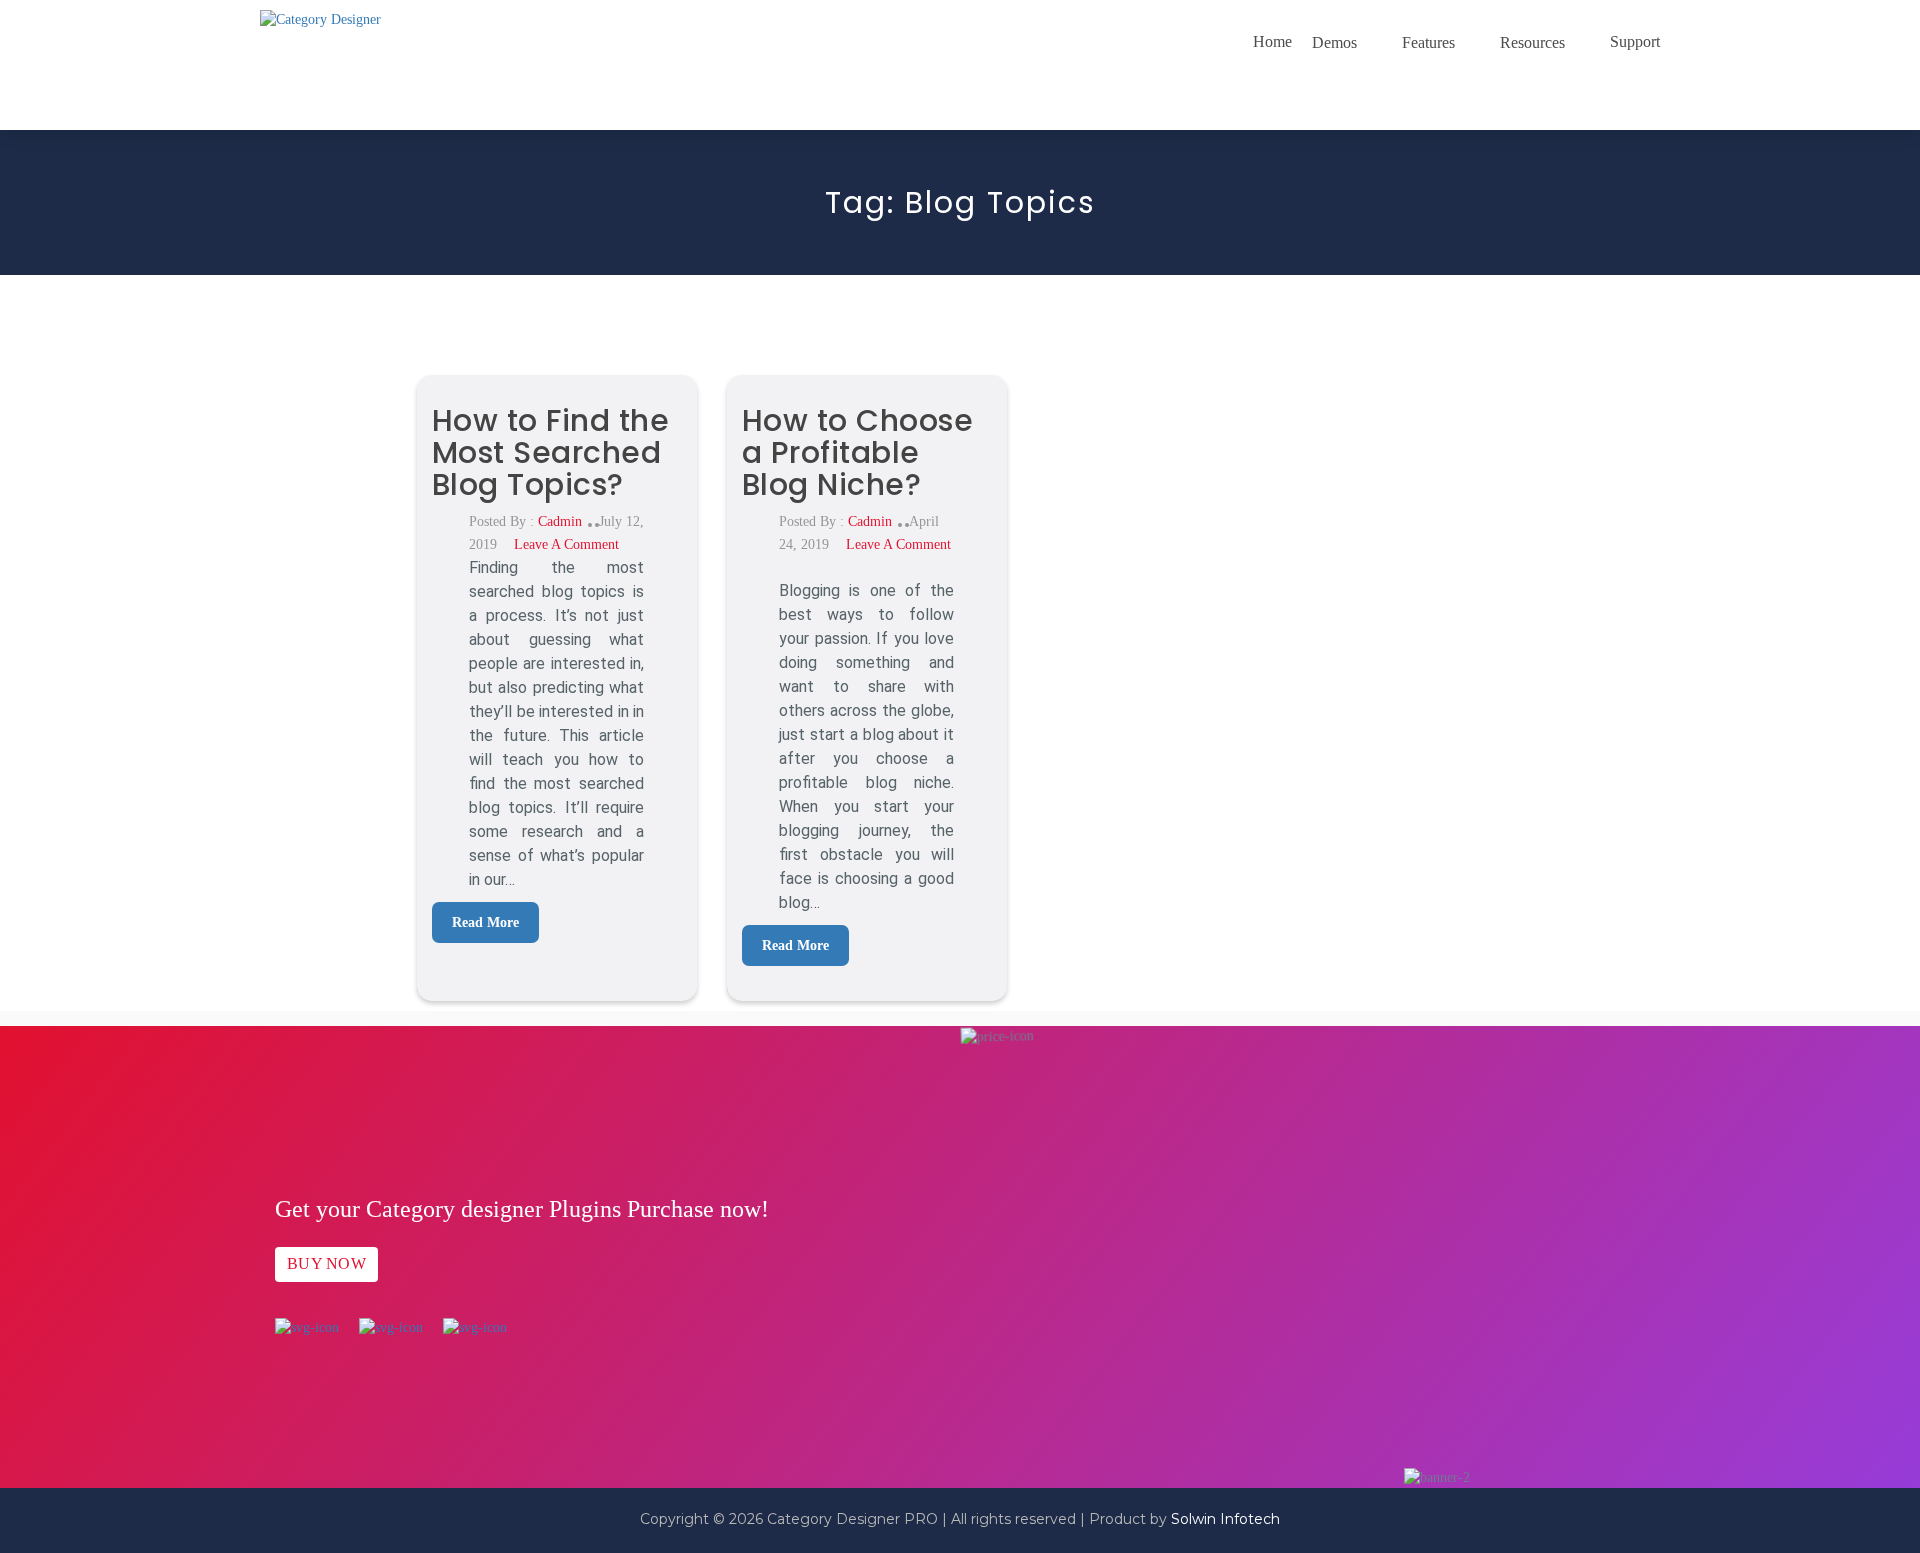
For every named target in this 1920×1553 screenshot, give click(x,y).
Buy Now (326, 1263)
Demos (1334, 42)
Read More (485, 922)
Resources (1532, 42)
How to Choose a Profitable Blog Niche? (858, 452)
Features (1428, 42)
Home (1272, 41)
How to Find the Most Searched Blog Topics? (551, 452)
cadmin (560, 521)
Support (1635, 41)
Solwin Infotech (1225, 1519)
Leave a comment (566, 544)
